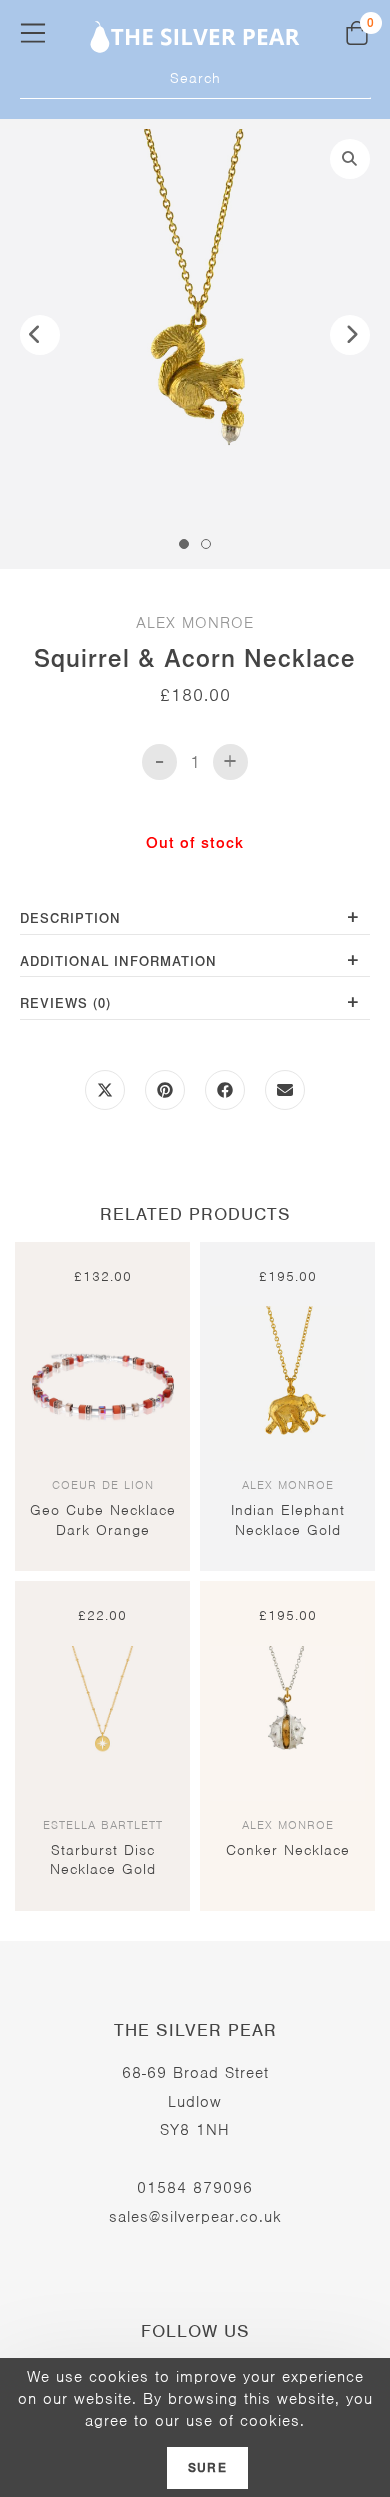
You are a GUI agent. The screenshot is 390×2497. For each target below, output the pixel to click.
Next (350, 335)
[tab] (195, 920)
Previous (40, 335)
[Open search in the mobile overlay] (195, 79)
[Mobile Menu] (33, 32)
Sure (207, 2468)
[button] (350, 159)
